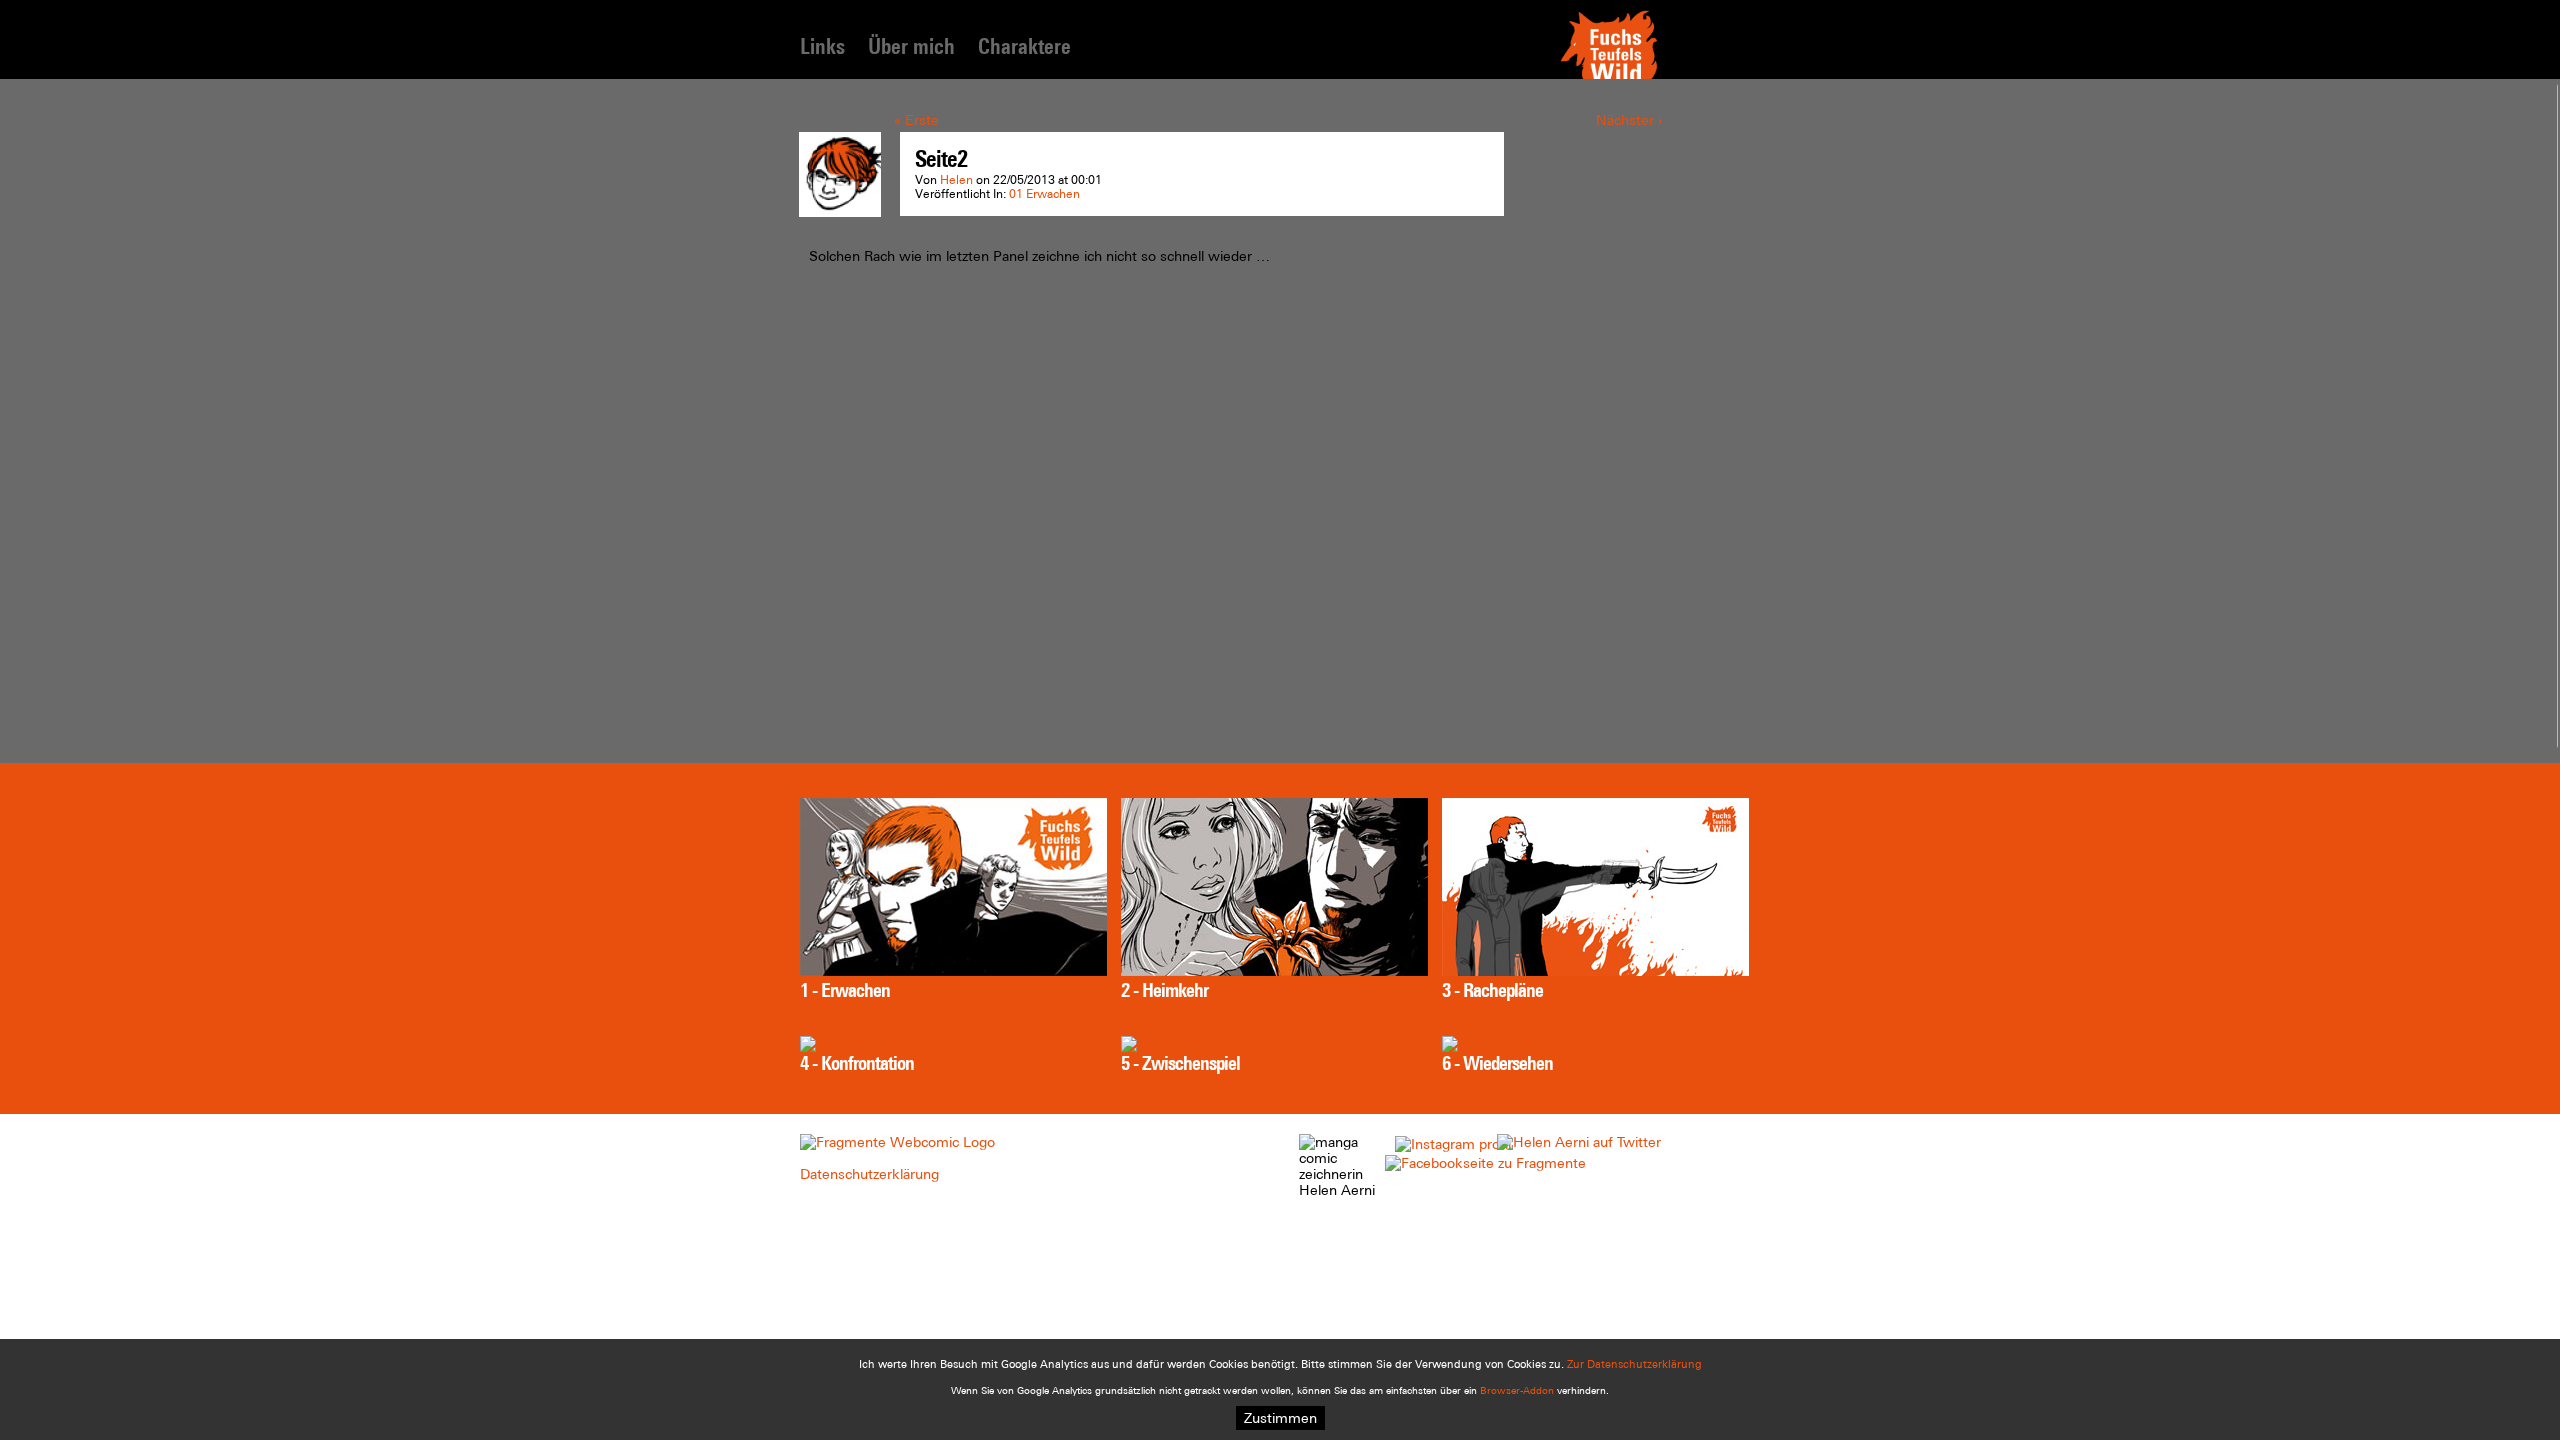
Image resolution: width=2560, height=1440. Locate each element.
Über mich (911, 46)
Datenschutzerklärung (869, 1174)
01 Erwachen (1044, 194)
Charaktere (1024, 46)
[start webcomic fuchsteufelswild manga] (1609, 77)
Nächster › (1629, 120)
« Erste (916, 120)
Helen (956, 180)
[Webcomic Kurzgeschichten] (897, 1142)
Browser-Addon (1517, 1390)
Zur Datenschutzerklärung (1634, 1364)
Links (822, 46)
